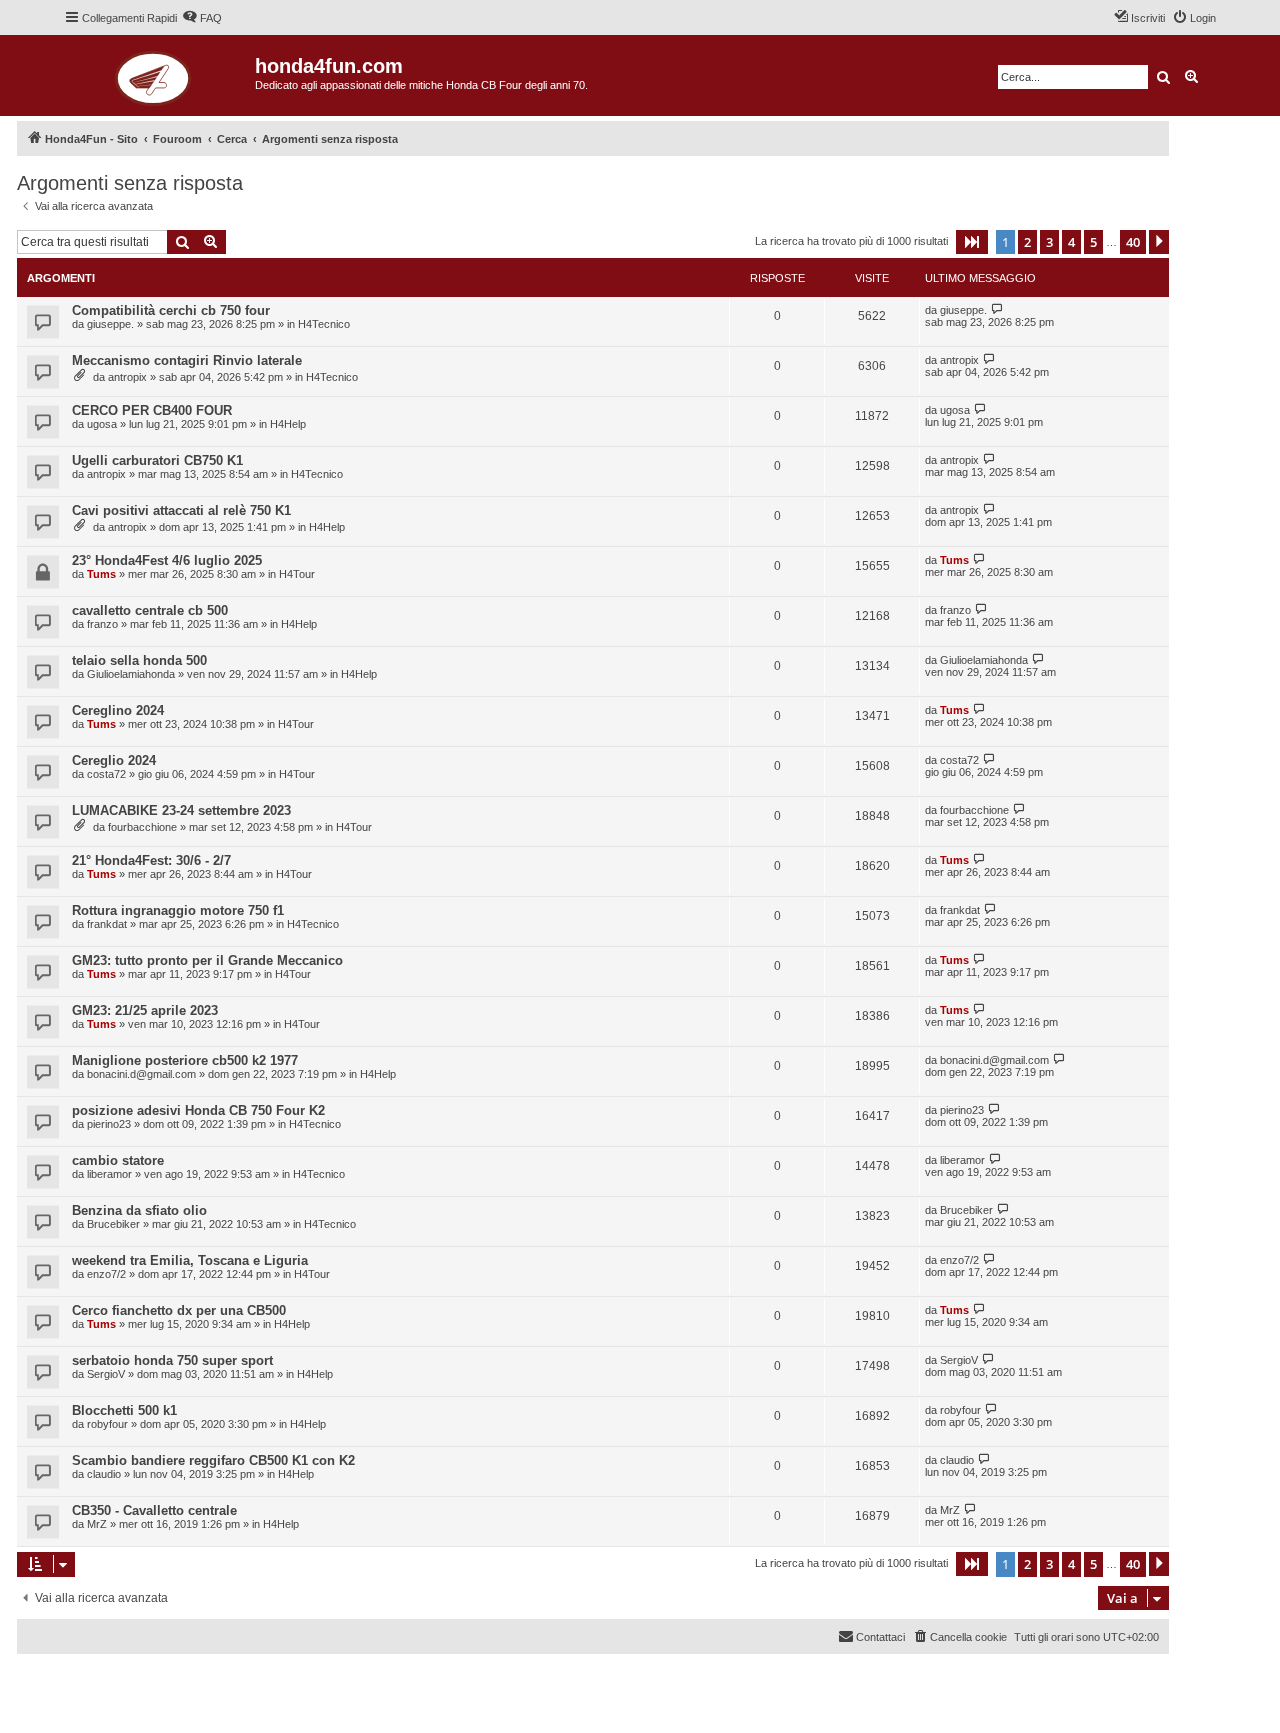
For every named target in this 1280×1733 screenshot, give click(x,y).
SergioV (106, 1374)
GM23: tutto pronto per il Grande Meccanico (207, 960)
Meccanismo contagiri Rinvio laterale (187, 360)
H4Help (288, 424)
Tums (101, 574)
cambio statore (118, 1160)
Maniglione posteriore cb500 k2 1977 (185, 1060)
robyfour (107, 1424)
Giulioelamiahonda (131, 674)
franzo (102, 624)
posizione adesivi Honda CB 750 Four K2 (198, 1110)
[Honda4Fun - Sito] (159, 75)
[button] (972, 242)
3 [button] (1049, 242)
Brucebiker (113, 1224)
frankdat (107, 924)
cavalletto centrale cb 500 (150, 610)
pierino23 (109, 1124)
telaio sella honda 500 (139, 660)
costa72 (106, 774)
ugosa (102, 424)
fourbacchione (142, 827)
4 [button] (1071, 242)
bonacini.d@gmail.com (141, 1074)
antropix (127, 377)
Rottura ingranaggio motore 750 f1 (178, 910)
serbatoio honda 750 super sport (172, 1360)
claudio (104, 1474)
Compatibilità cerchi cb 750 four (171, 310)
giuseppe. (110, 324)
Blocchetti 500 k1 (124, 1410)
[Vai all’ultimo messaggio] (997, 309)
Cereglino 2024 (118, 710)
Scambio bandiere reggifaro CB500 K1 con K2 (213, 1460)
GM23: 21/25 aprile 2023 (145, 1010)
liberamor (109, 1174)
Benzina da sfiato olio (139, 1210)
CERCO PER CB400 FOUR (152, 410)
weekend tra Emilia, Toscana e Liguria (190, 1260)
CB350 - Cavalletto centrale (154, 1510)
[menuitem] (202, 18)
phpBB (92, 1670)
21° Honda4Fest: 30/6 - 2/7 (151, 860)
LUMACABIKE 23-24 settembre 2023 (181, 810)
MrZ (97, 1524)
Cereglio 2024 (114, 760)
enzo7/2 (106, 1274)
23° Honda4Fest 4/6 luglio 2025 (167, 560)
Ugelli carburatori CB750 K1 (157, 460)
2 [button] (1027, 242)
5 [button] (1093, 242)
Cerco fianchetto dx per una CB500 (179, 1310)
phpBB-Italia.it (151, 1684)
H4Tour (297, 574)
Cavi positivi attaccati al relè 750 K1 (181, 510)
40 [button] (1133, 242)
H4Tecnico (324, 324)
